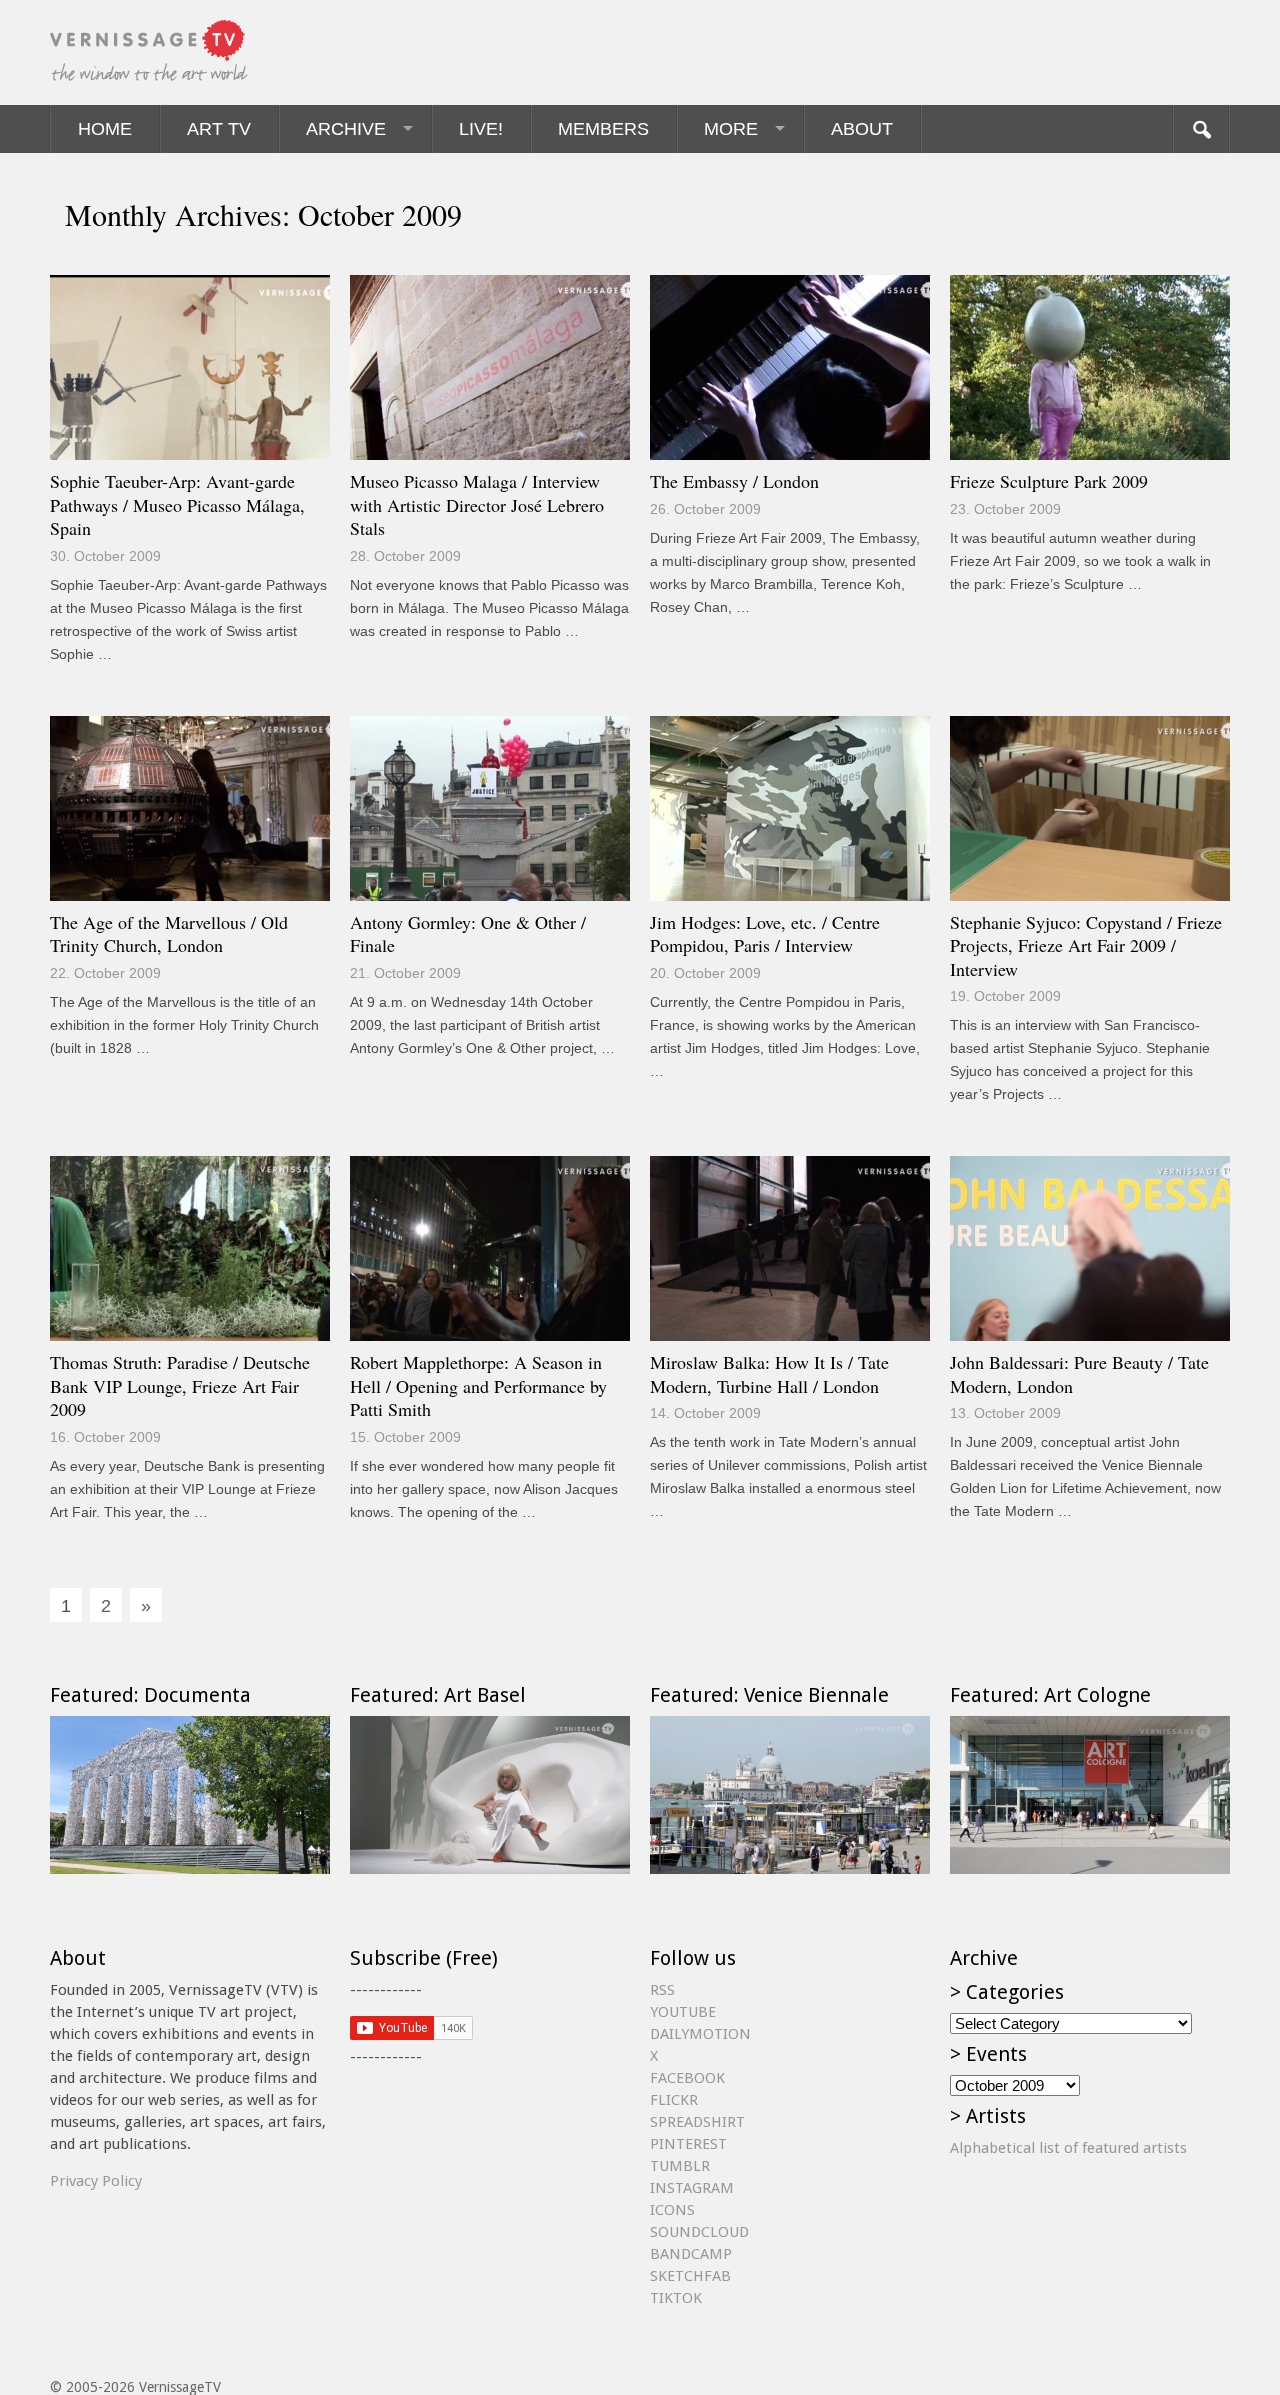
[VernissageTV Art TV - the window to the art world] (150, 52)
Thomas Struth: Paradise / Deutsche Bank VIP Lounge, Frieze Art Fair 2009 (180, 1385)
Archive (346, 129)
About (862, 129)
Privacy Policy (96, 2181)
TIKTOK (676, 2298)
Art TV (219, 129)
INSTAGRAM (692, 2188)
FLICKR (674, 2100)
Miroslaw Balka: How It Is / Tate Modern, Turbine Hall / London (769, 1374)
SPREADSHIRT (697, 2122)
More (731, 129)
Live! (481, 129)
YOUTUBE (683, 2012)
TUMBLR (680, 2166)
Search (1201, 129)
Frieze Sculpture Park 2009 (1049, 481)
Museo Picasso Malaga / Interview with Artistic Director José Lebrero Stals (477, 504)
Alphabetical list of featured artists (1068, 2148)
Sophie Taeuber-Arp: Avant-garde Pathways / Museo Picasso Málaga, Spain (177, 504)
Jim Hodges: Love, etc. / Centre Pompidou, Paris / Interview (765, 934)
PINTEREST (688, 2144)
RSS (662, 1990)
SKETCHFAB (690, 2276)
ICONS (672, 2210)
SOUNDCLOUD (699, 2232)
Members (603, 129)
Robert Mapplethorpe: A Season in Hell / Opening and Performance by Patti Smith (478, 1385)
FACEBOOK (687, 2078)
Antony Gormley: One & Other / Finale (468, 934)
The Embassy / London (734, 481)
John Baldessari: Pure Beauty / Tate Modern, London (1079, 1374)
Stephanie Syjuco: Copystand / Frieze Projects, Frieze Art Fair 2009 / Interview (1086, 945)
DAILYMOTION (700, 2034)
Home (105, 129)
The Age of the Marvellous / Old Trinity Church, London (169, 934)
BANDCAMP (691, 2254)
